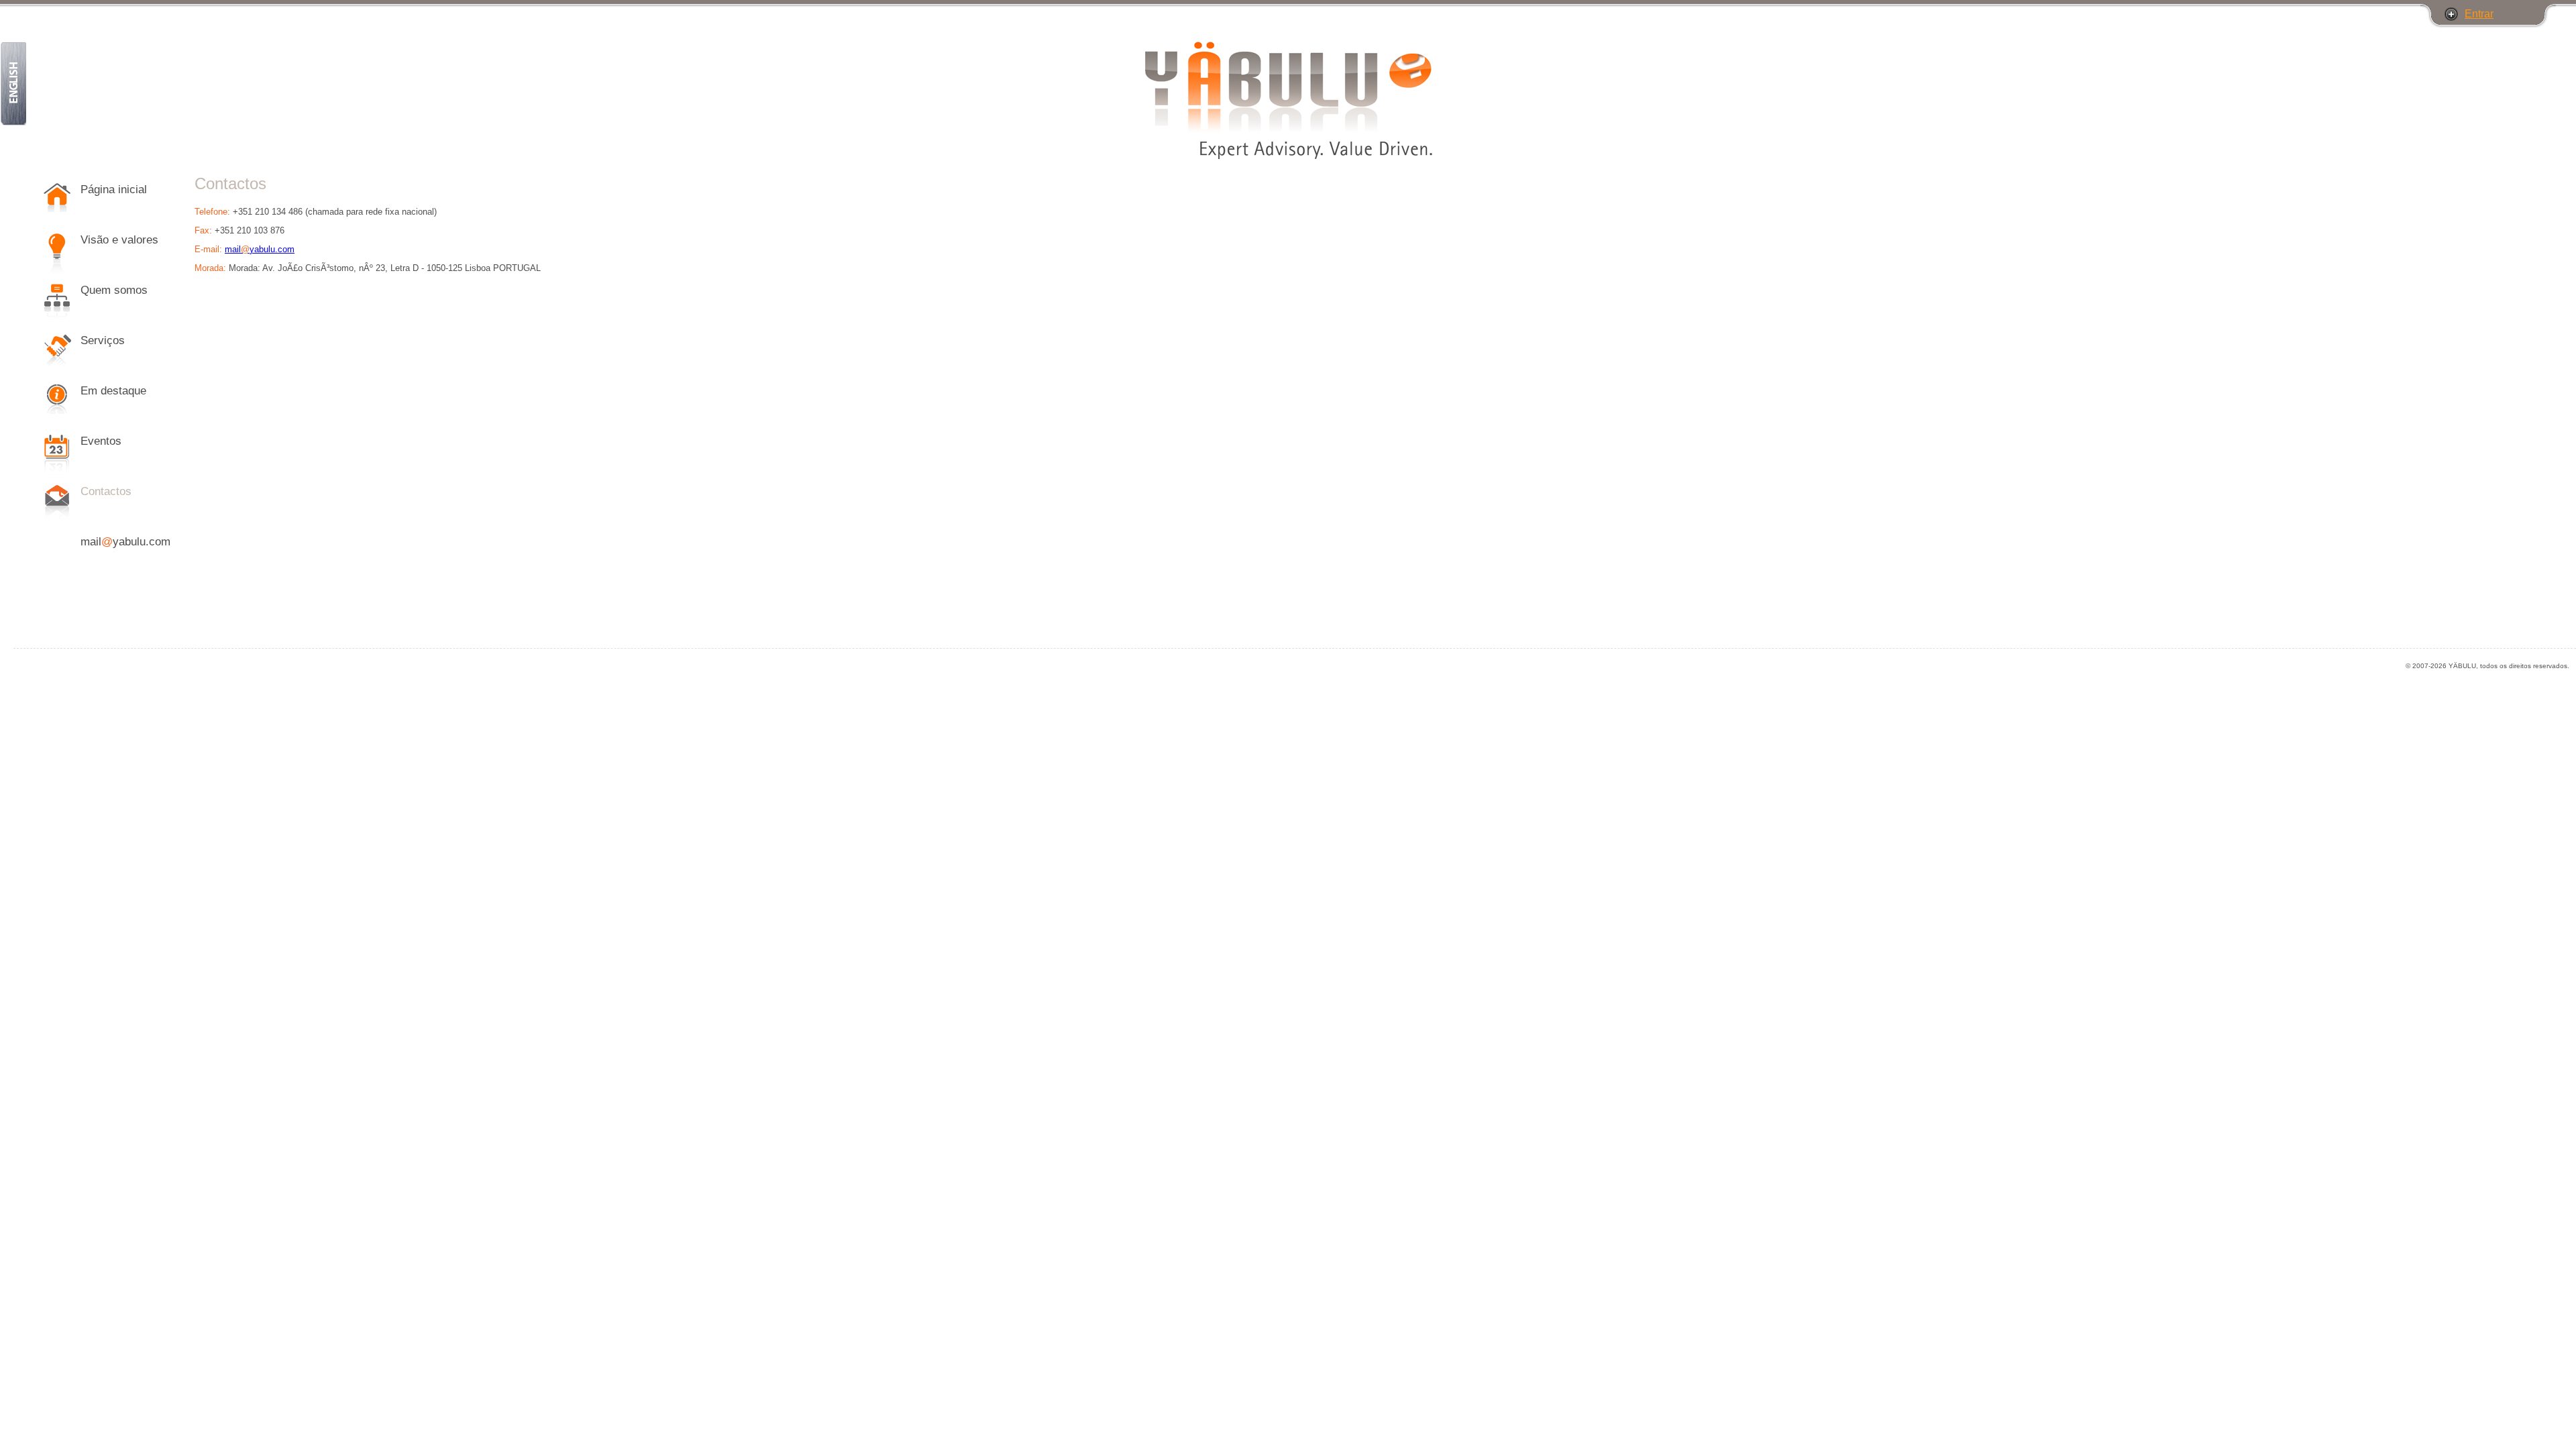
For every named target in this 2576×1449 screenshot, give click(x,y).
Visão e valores (119, 240)
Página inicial (114, 190)
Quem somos (114, 290)
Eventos (101, 441)
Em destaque (113, 391)
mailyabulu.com (125, 542)
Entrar (2479, 14)
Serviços (103, 340)
